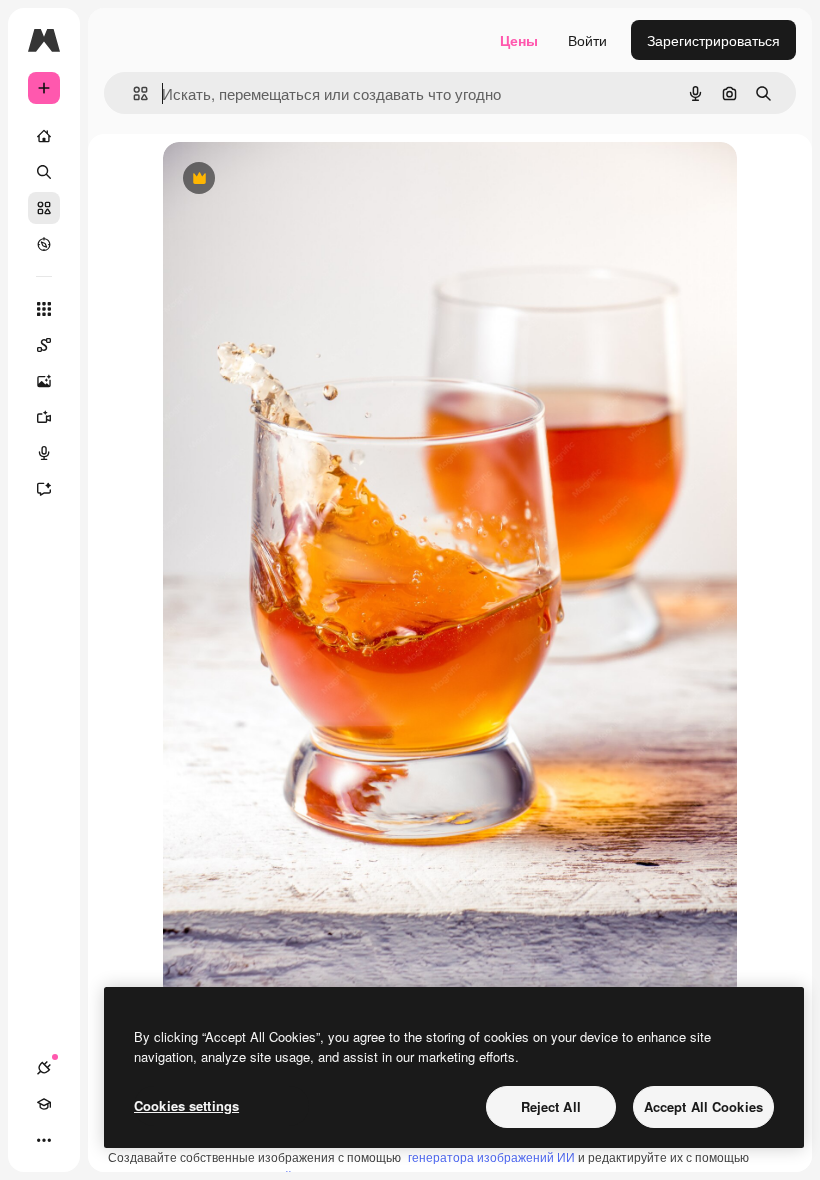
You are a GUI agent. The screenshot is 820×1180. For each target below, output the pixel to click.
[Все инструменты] (44, 309)
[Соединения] (44, 1068)
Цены (519, 40)
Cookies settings (186, 1105)
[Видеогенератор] (44, 417)
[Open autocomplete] (132, 93)
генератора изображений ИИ (491, 1156)
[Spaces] (44, 345)
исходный (297, 179)
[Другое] (44, 1140)
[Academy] (44, 1104)
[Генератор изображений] (44, 381)
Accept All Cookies (703, 1106)
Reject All (551, 1106)
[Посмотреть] (44, 244)
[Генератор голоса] (44, 453)
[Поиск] (44, 172)
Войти (587, 40)
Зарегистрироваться (713, 40)
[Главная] (44, 136)
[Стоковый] (44, 208)
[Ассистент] (44, 489)
